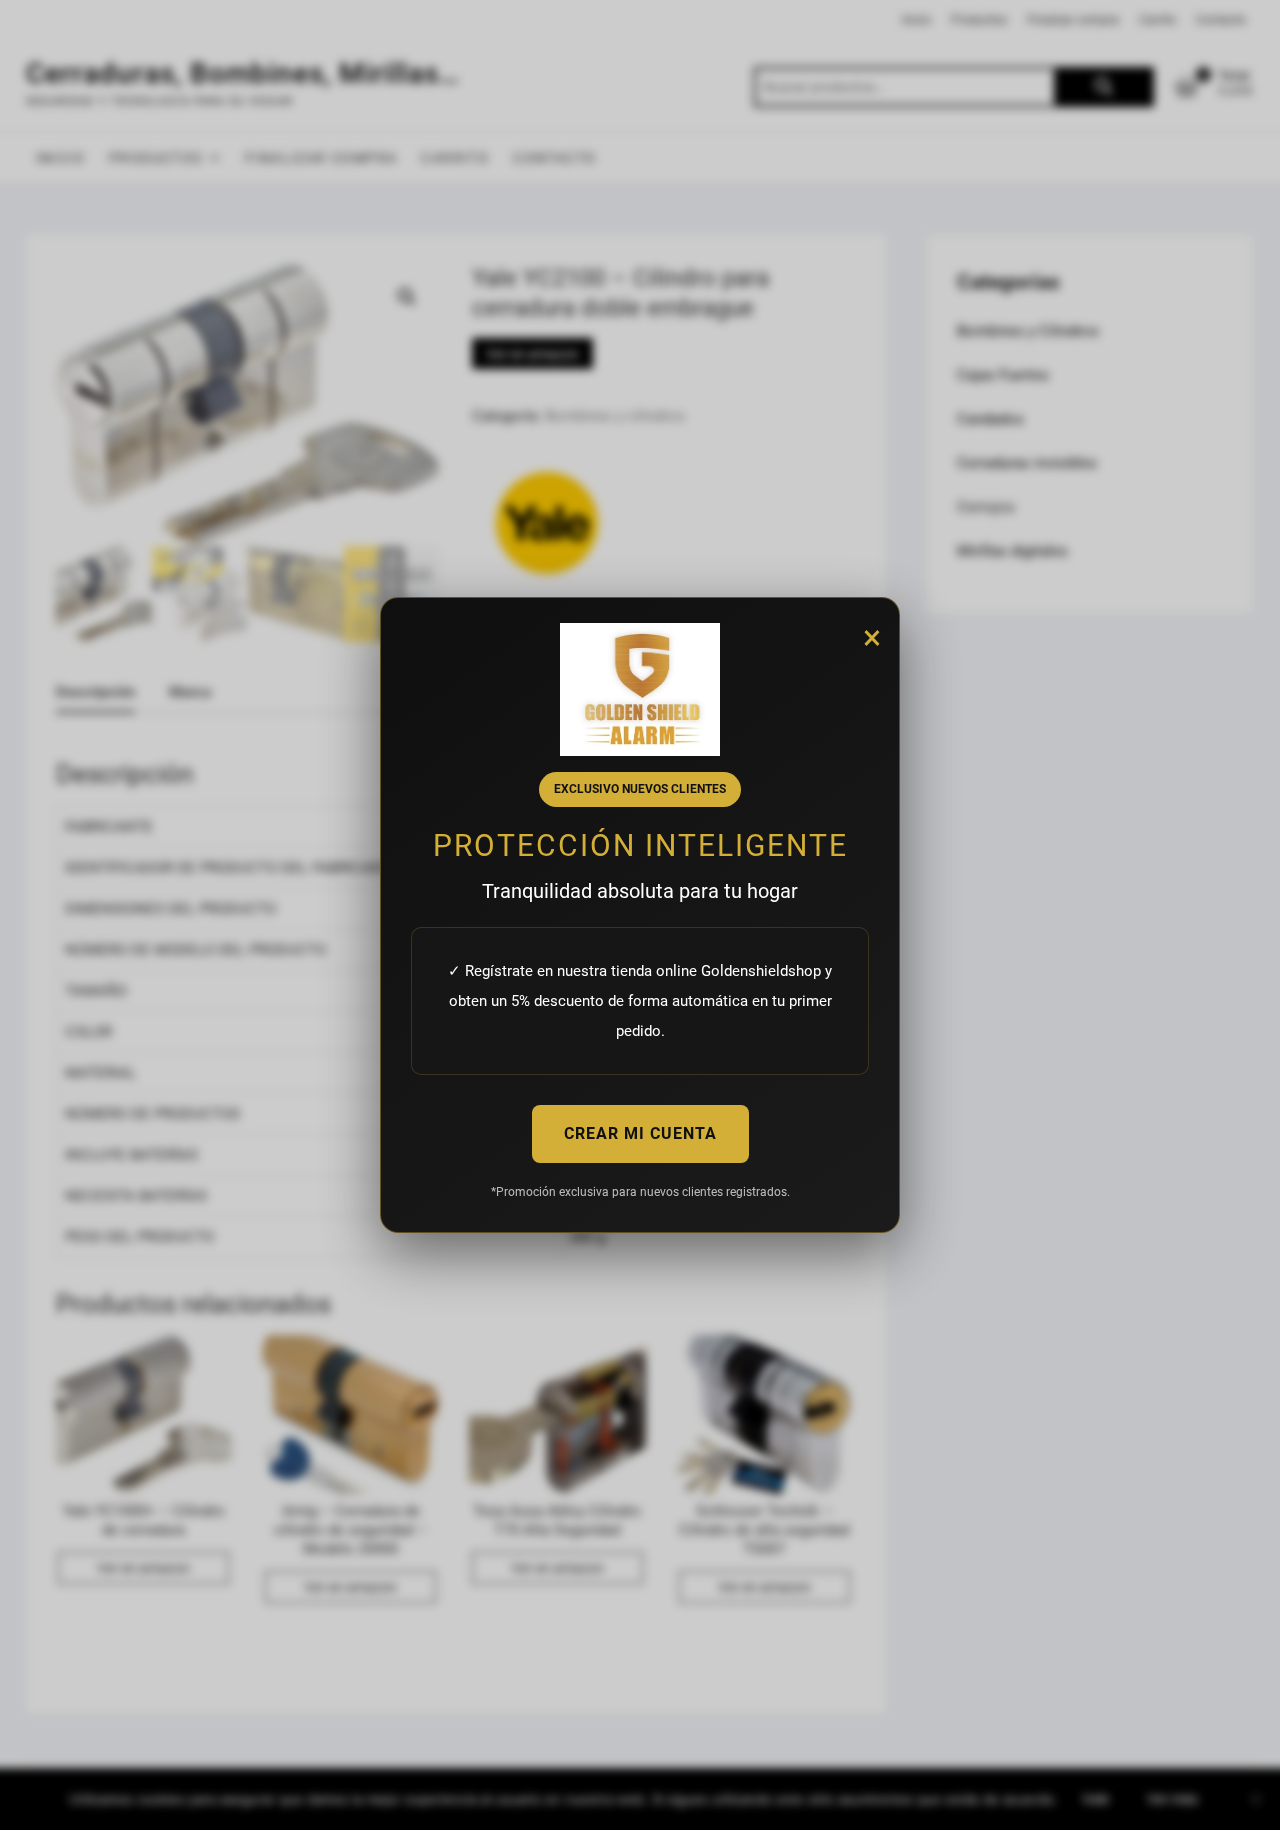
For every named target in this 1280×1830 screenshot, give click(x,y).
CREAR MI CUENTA (640, 1133)
